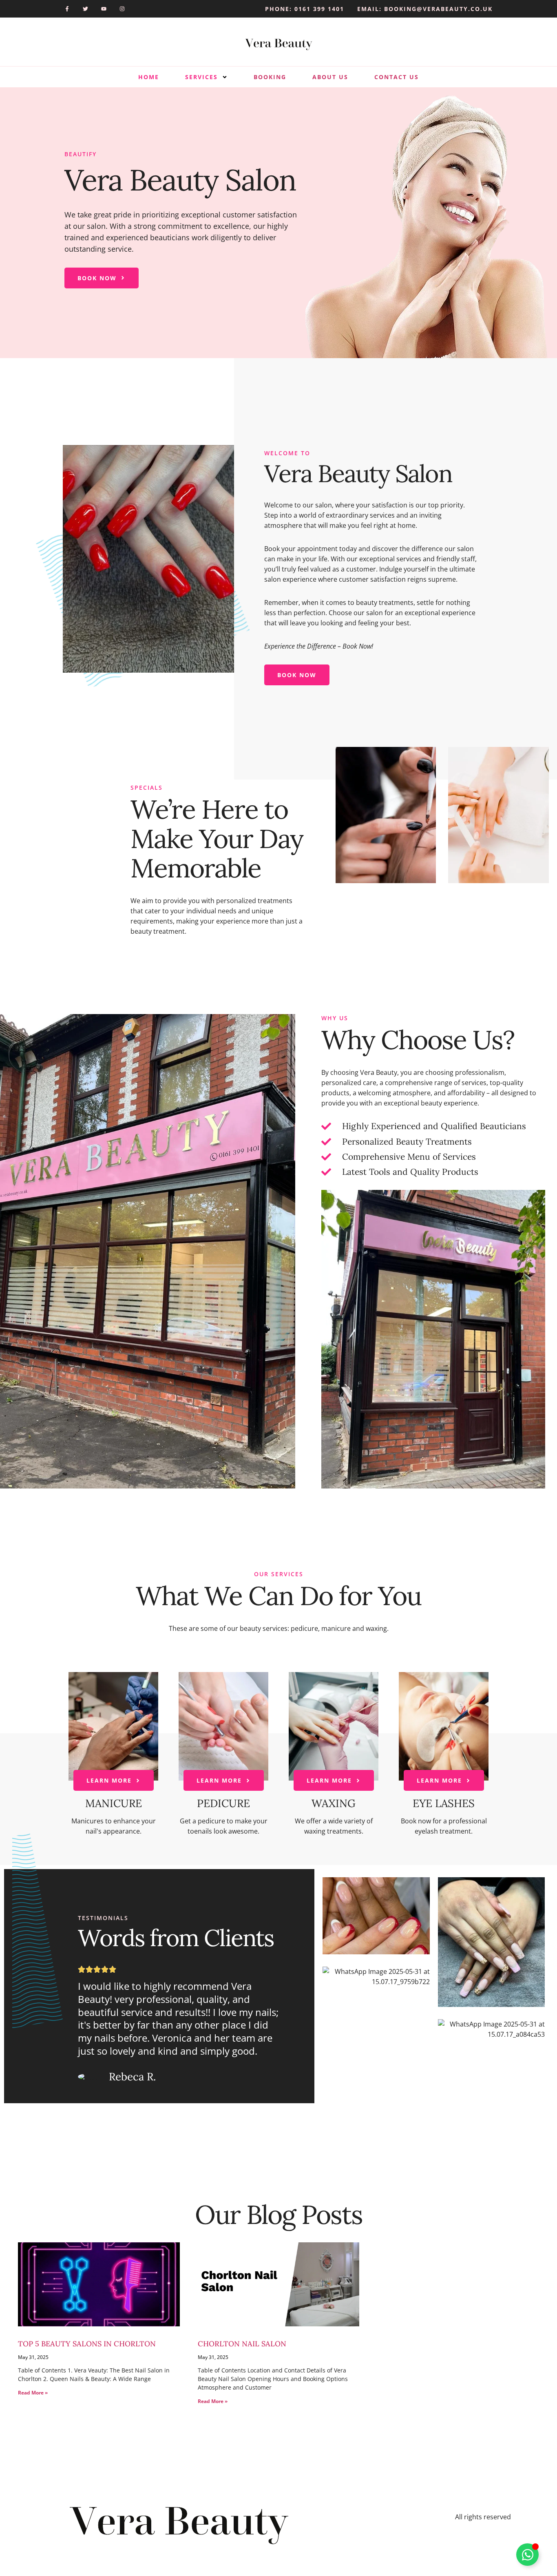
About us (330, 77)
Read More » (33, 2393)
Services (201, 77)
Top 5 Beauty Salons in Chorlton (87, 2344)
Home (149, 77)
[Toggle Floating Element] (527, 2555)
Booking (270, 77)
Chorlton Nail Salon (242, 2344)
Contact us (397, 77)
